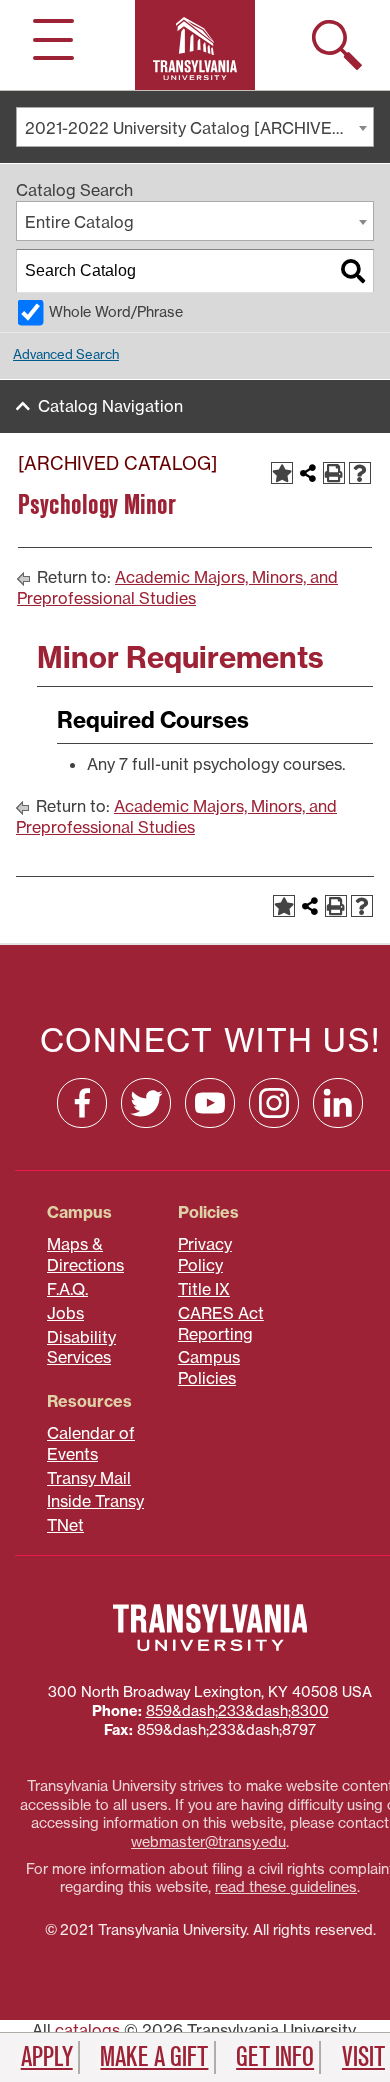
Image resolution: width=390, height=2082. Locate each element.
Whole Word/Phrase (116, 312)
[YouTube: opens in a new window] (210, 1103)
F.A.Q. (67, 1289)
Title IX (204, 1289)
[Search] (353, 271)
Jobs (65, 1313)
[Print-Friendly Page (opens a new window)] (334, 473)
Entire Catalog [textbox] (79, 222)
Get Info (275, 2057)
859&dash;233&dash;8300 (237, 1711)
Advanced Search (66, 354)
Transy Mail (89, 1478)
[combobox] (195, 127)
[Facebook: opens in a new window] (82, 1103)
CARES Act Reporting (221, 1323)
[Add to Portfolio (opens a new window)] (282, 473)
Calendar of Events (91, 1443)
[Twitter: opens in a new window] (146, 1103)
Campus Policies (209, 1367)
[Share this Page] (308, 473)
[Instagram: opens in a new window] (274, 1103)
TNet (65, 1525)
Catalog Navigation (110, 406)
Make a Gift (154, 2057)
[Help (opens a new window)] (360, 473)
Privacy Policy (205, 1254)
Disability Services (81, 1347)
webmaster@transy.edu (208, 1842)
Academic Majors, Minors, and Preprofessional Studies (177, 587)
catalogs (87, 2030)
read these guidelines (286, 1887)
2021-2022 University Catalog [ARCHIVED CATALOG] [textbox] (199, 128)
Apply (47, 2057)
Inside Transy (95, 1501)
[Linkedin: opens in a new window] (338, 1103)
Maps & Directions (85, 1254)
